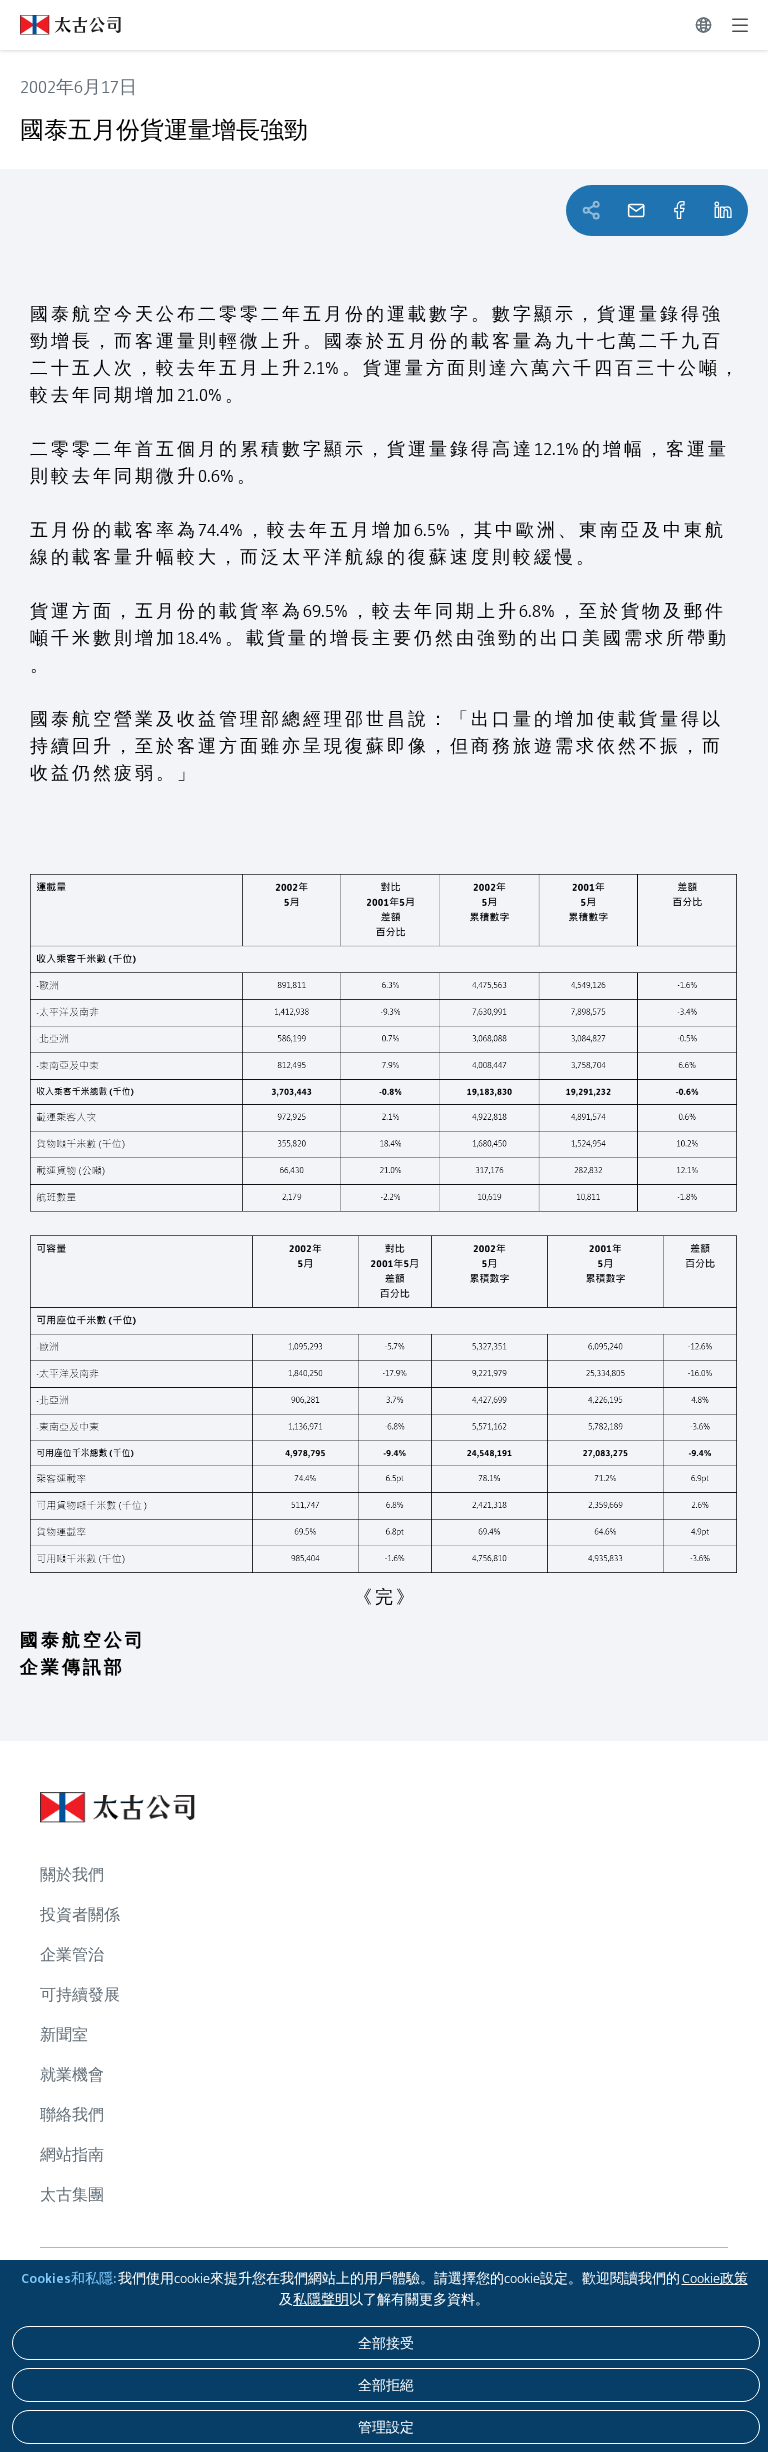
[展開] (740, 25)
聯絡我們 (72, 2114)
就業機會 (72, 2074)
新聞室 (64, 2034)
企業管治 (72, 1954)
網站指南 (72, 2154)
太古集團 (72, 2194)
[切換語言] (703, 25)
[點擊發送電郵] (636, 210)
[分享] (679, 210)
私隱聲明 (321, 2299)
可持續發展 (80, 1994)
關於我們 (72, 1874)
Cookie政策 (715, 2278)
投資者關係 (80, 1914)
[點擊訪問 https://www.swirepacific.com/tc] (60, 25)
